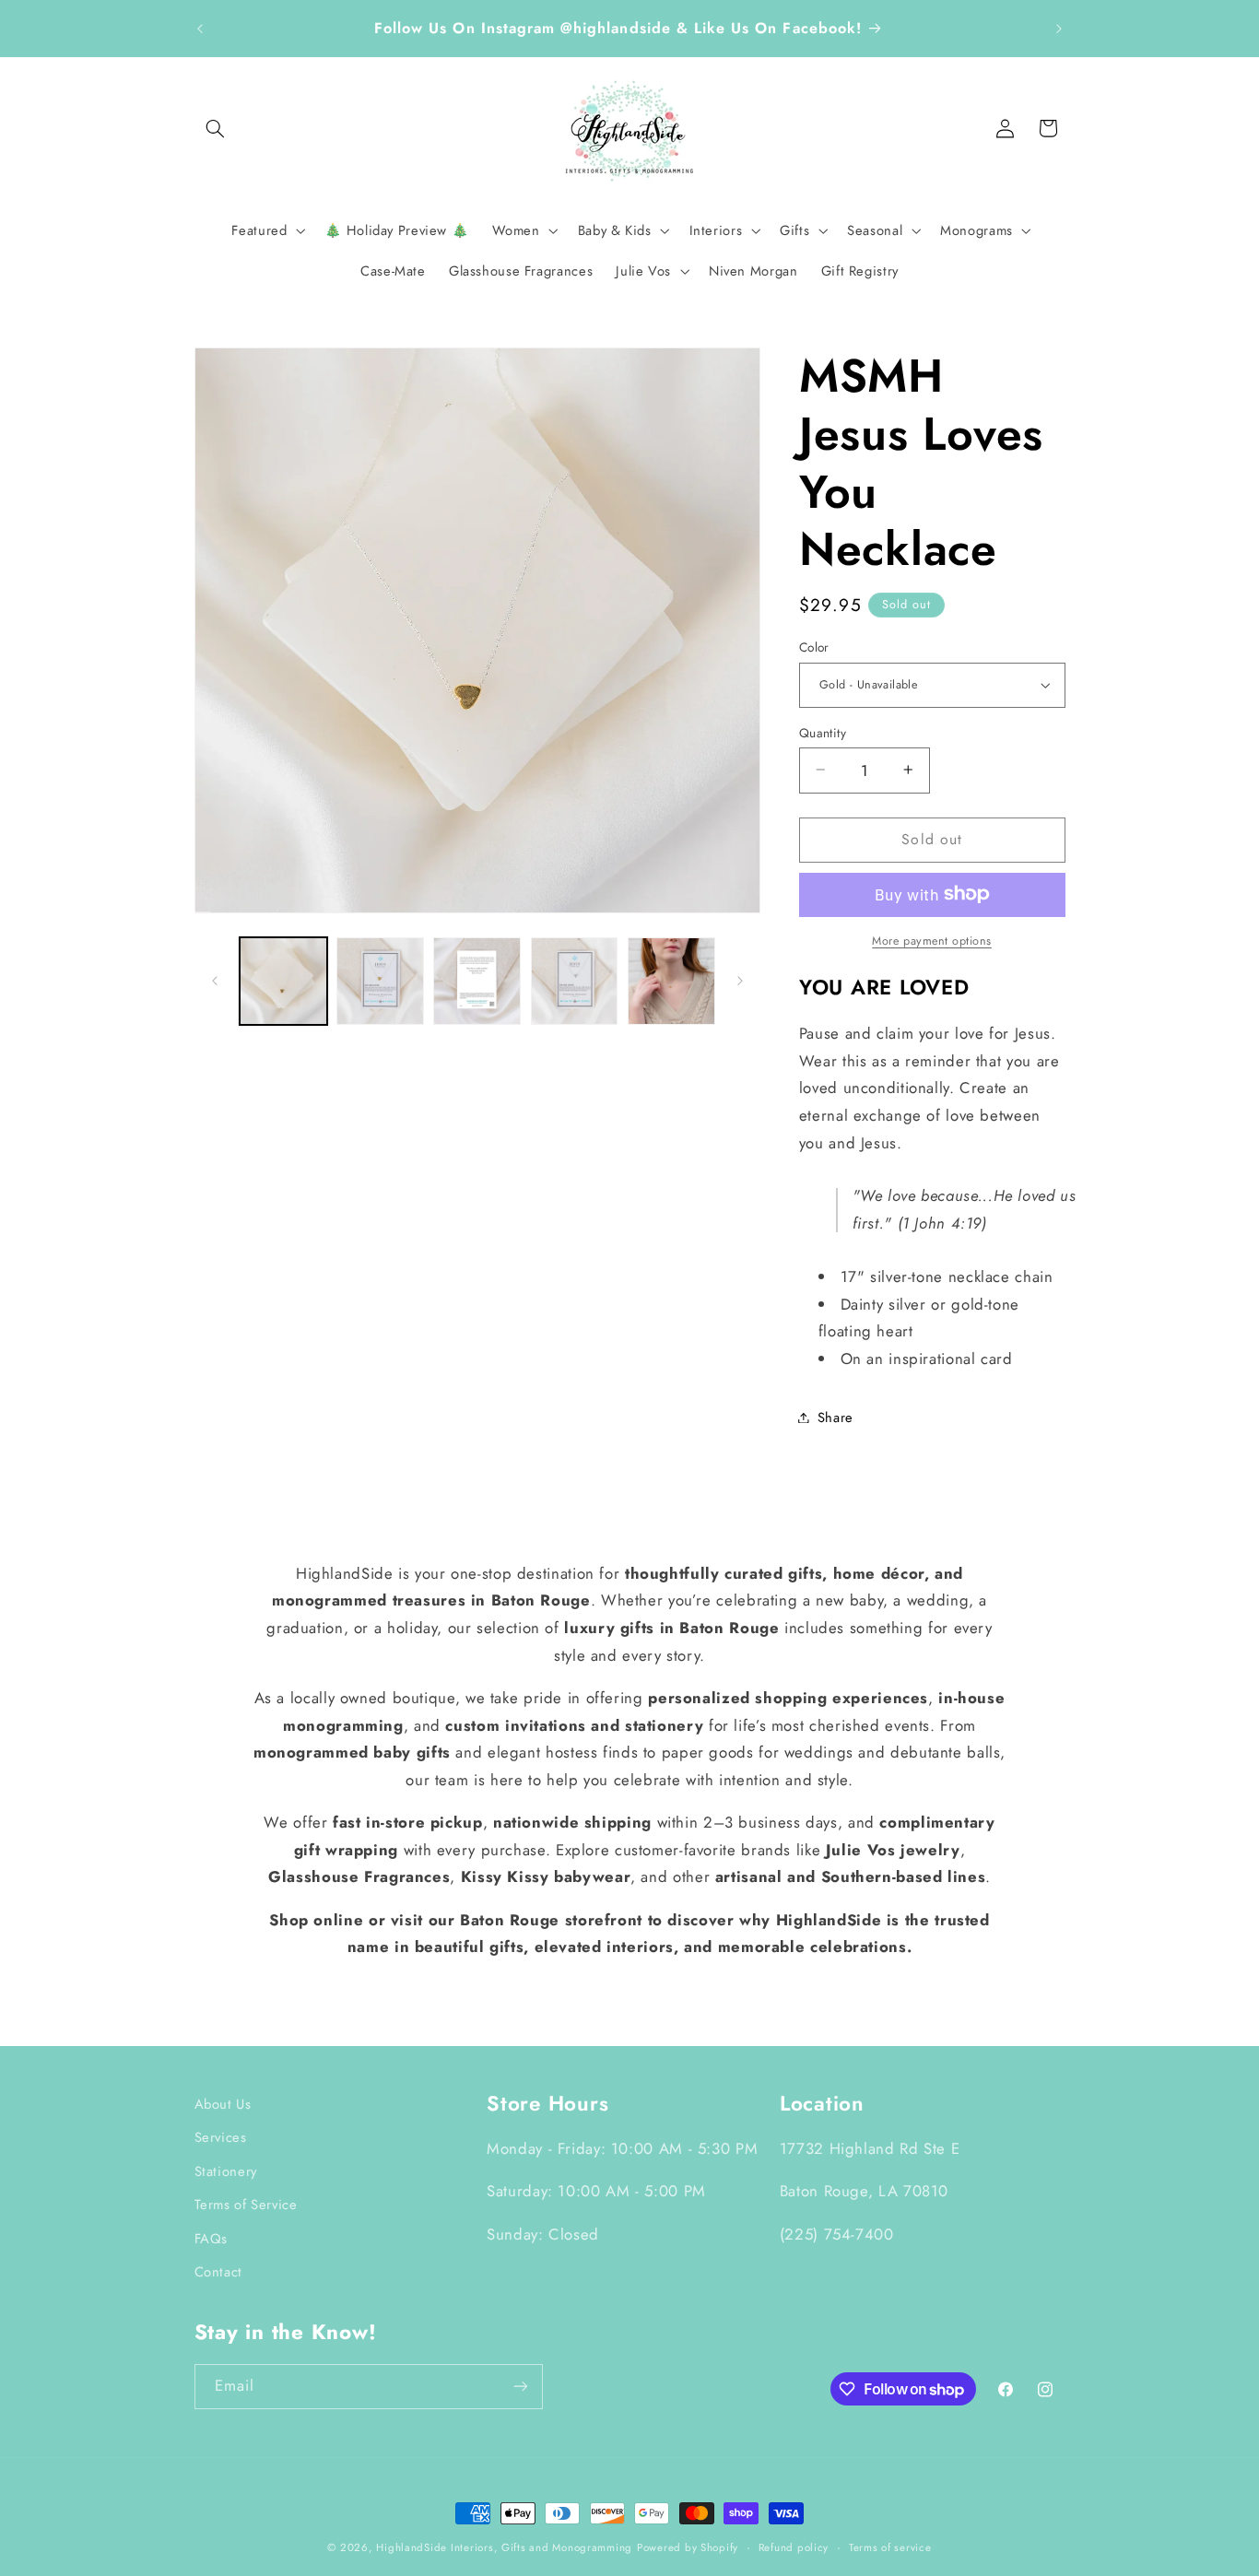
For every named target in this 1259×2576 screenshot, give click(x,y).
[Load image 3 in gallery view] (477, 981)
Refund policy (794, 2547)
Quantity (823, 732)
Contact (218, 2272)
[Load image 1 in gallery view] (283, 981)
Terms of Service (246, 2205)
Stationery (226, 2171)
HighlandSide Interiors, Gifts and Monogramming (504, 2547)
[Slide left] (215, 981)
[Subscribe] (520, 2387)
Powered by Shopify (688, 2547)
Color (814, 647)
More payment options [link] (932, 940)
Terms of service (890, 2547)
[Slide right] (740, 981)
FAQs (212, 2239)
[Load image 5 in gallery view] (575, 981)
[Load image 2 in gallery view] (380, 981)
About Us (223, 2104)
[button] (216, 128)
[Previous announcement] (200, 29)
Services (221, 2137)
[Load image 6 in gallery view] (671, 981)
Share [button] (835, 1417)
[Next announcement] (1059, 29)
